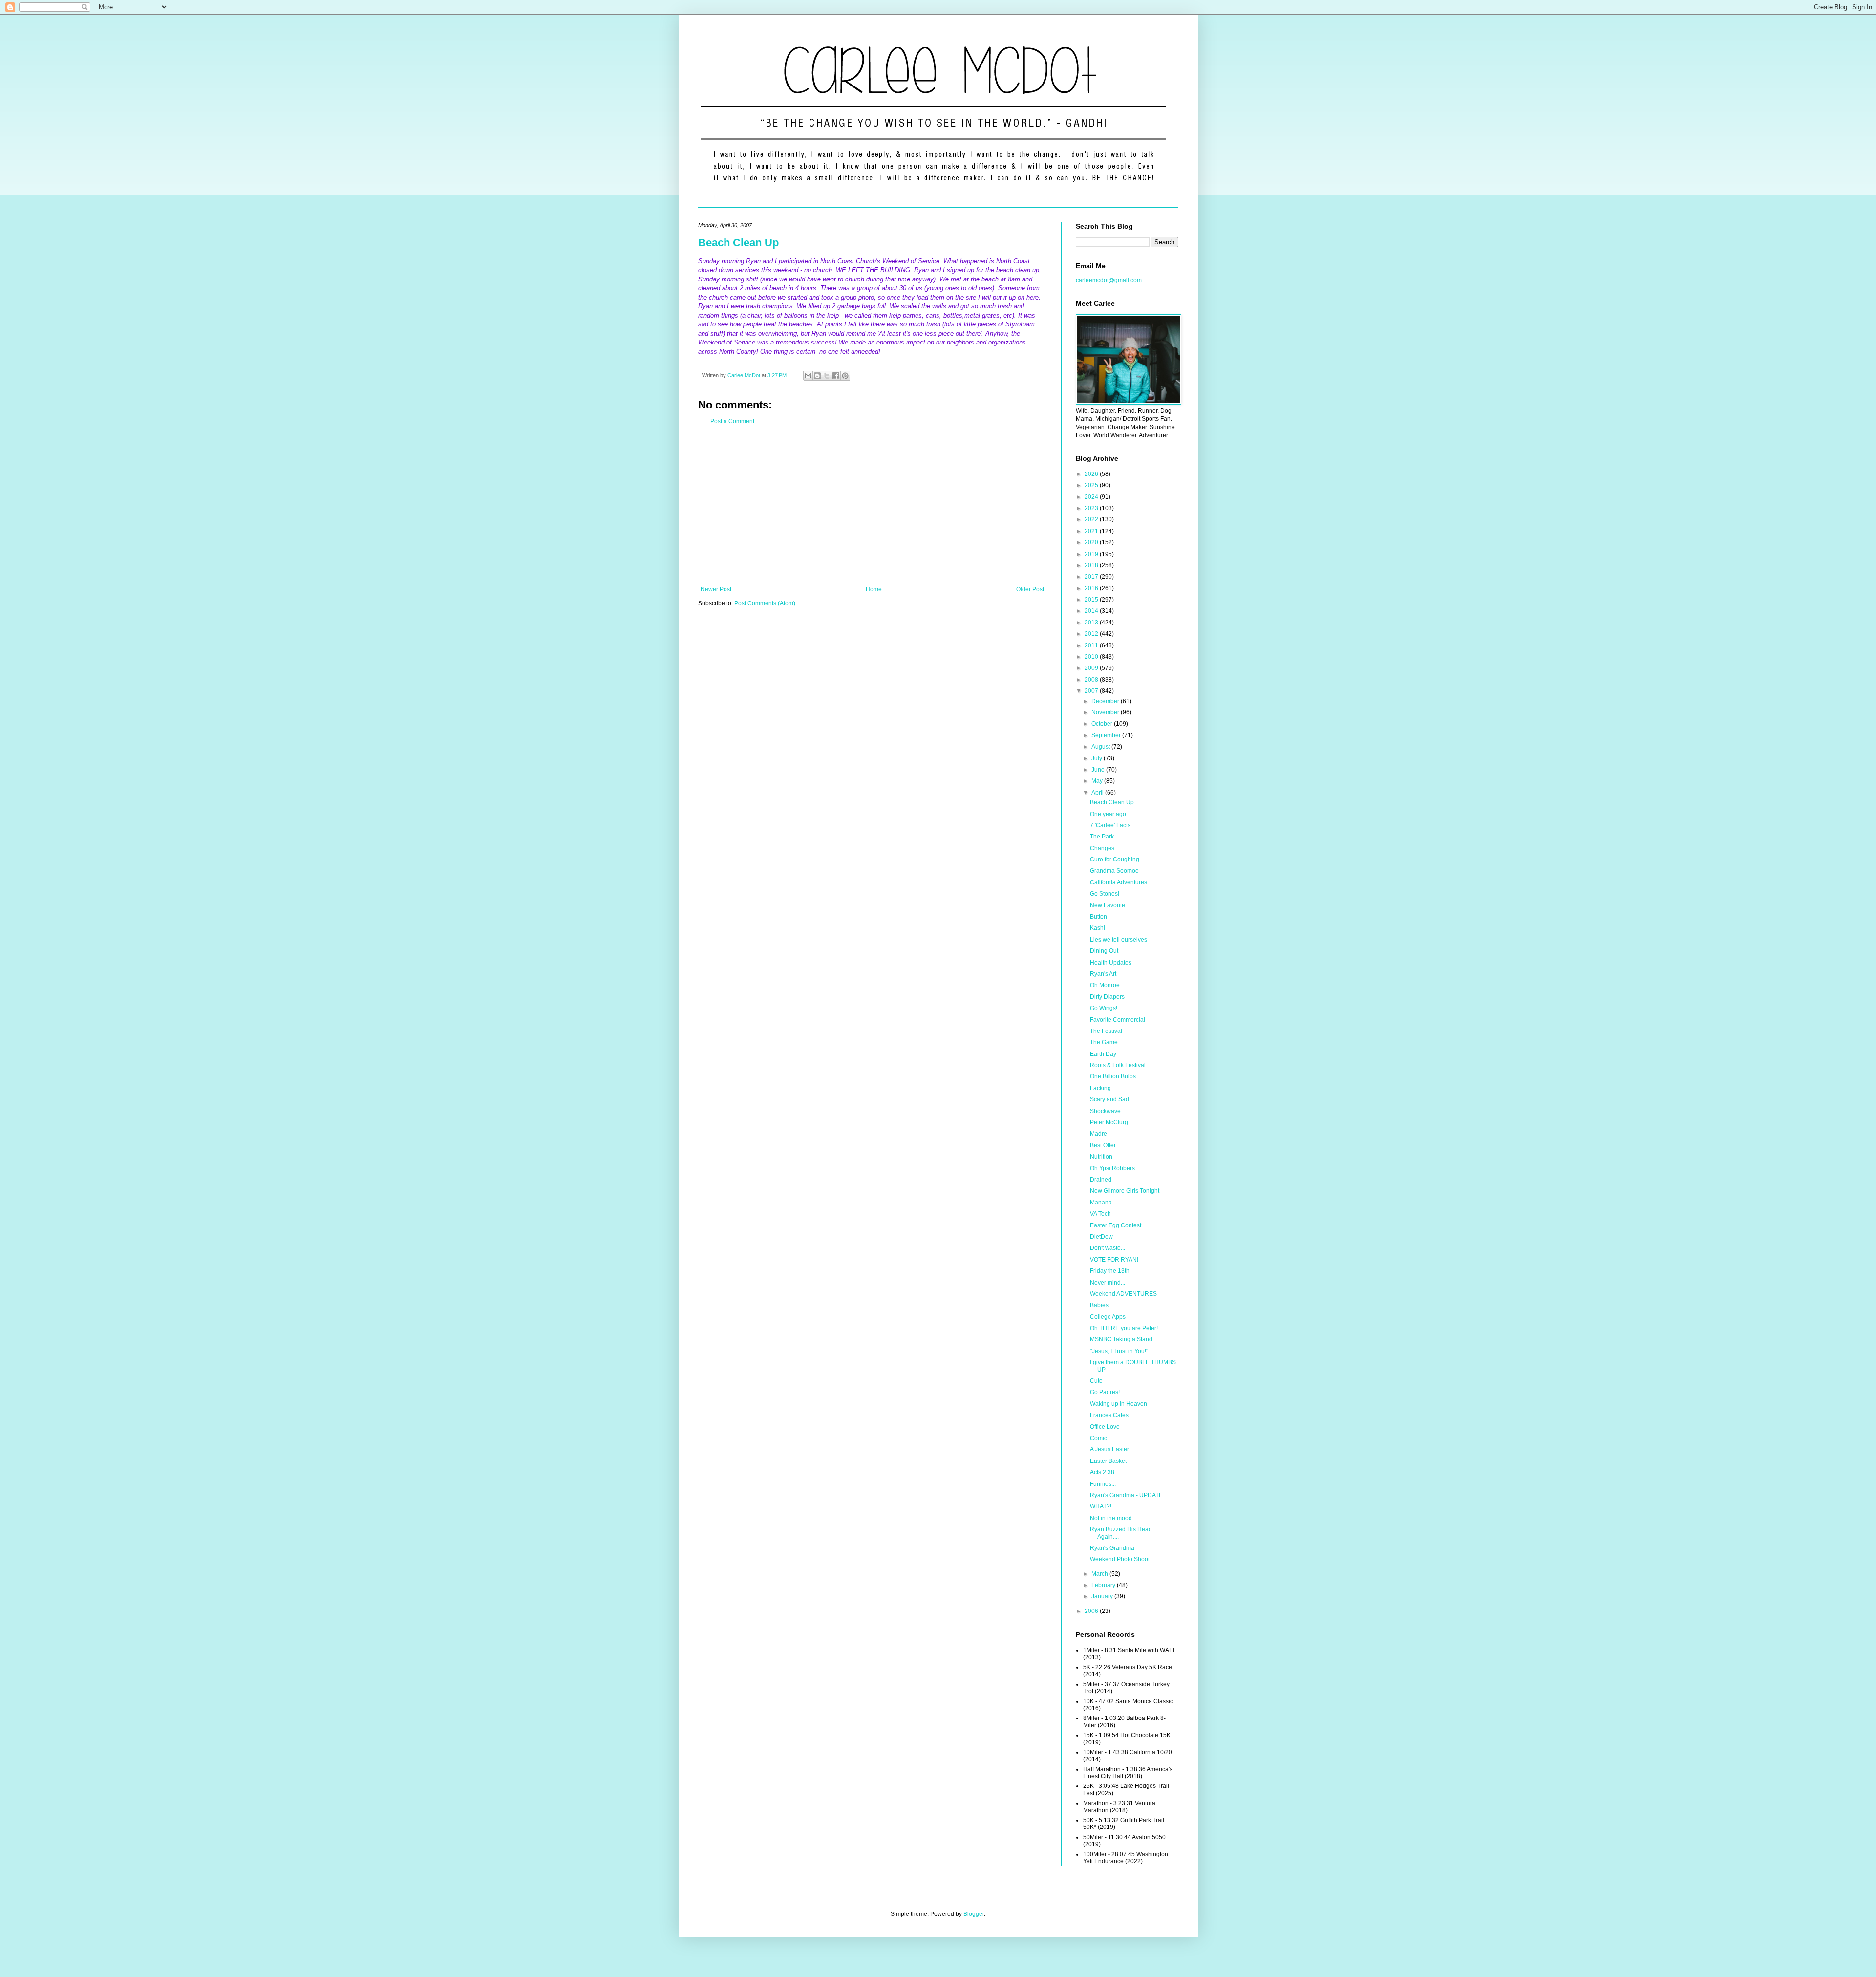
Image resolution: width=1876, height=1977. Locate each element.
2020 (1092, 542)
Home (874, 589)
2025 (1092, 485)
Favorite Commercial (1118, 1020)
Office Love (1105, 1427)
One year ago (1108, 814)
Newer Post (716, 589)
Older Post (1030, 589)
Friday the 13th (1110, 1271)
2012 (1092, 634)
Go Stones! (1105, 894)
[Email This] (808, 376)
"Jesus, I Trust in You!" (1119, 1351)
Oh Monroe (1105, 985)
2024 (1092, 497)
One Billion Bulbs (1113, 1076)
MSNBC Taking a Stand (1121, 1339)
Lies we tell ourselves (1119, 940)
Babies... (1101, 1305)
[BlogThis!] (817, 376)
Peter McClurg (1109, 1122)
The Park (1102, 837)
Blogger (974, 1914)
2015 (1092, 600)
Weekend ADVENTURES (1123, 1294)
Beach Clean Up (738, 243)
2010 (1092, 657)
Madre (1098, 1134)
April (1098, 793)
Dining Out (1104, 951)
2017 (1092, 577)
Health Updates (1111, 963)
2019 (1092, 554)
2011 (1092, 645)
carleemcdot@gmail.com (1109, 280)
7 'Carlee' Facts (1110, 825)
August (1101, 747)
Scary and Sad (1109, 1099)
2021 (1092, 531)
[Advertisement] (872, 505)
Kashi (1098, 928)
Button (1098, 917)
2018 (1092, 565)
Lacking (1100, 1088)
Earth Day (1103, 1054)
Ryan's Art (1103, 974)
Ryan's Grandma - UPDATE (1126, 1495)
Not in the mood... (1113, 1518)
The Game (1104, 1042)
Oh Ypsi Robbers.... (1115, 1168)
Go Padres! (1105, 1392)
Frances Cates (1109, 1415)
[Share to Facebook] (836, 376)
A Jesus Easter (1109, 1449)
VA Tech (1100, 1214)
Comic (1098, 1438)
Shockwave (1105, 1111)
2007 (1092, 691)
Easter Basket (1108, 1461)
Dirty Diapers (1107, 997)
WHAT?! (1101, 1506)
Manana (1101, 1203)
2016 (1092, 588)
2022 (1092, 519)
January (1103, 1596)
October (1103, 724)
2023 (1092, 508)
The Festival (1106, 1031)
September (1107, 735)
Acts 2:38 (1102, 1472)
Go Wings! (1104, 1008)
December (1106, 701)
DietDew (1101, 1237)
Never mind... (1108, 1283)
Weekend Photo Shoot (1120, 1559)
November (1106, 712)
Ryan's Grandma (1112, 1548)
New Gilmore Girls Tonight (1125, 1191)
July (1098, 758)
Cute (1096, 1381)
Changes (1102, 848)
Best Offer (1103, 1145)
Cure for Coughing (1115, 860)
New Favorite (1108, 905)
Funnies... (1103, 1484)
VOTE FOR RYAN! (1114, 1260)
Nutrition (1101, 1157)
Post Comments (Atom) (765, 603)
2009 (1092, 668)
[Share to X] (827, 376)
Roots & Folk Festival (1118, 1065)
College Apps (1108, 1317)
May (1098, 781)
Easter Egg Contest (1116, 1225)
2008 (1092, 680)
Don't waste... (1108, 1248)
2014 (1092, 611)
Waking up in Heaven (1119, 1404)
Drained (1101, 1180)
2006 (1092, 1611)
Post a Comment (732, 421)
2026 (1092, 474)
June (1099, 770)
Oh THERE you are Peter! (1124, 1328)
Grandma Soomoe (1114, 871)
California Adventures (1119, 882)
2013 (1092, 623)
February (1104, 1585)
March (1100, 1574)
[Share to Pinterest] (845, 376)
